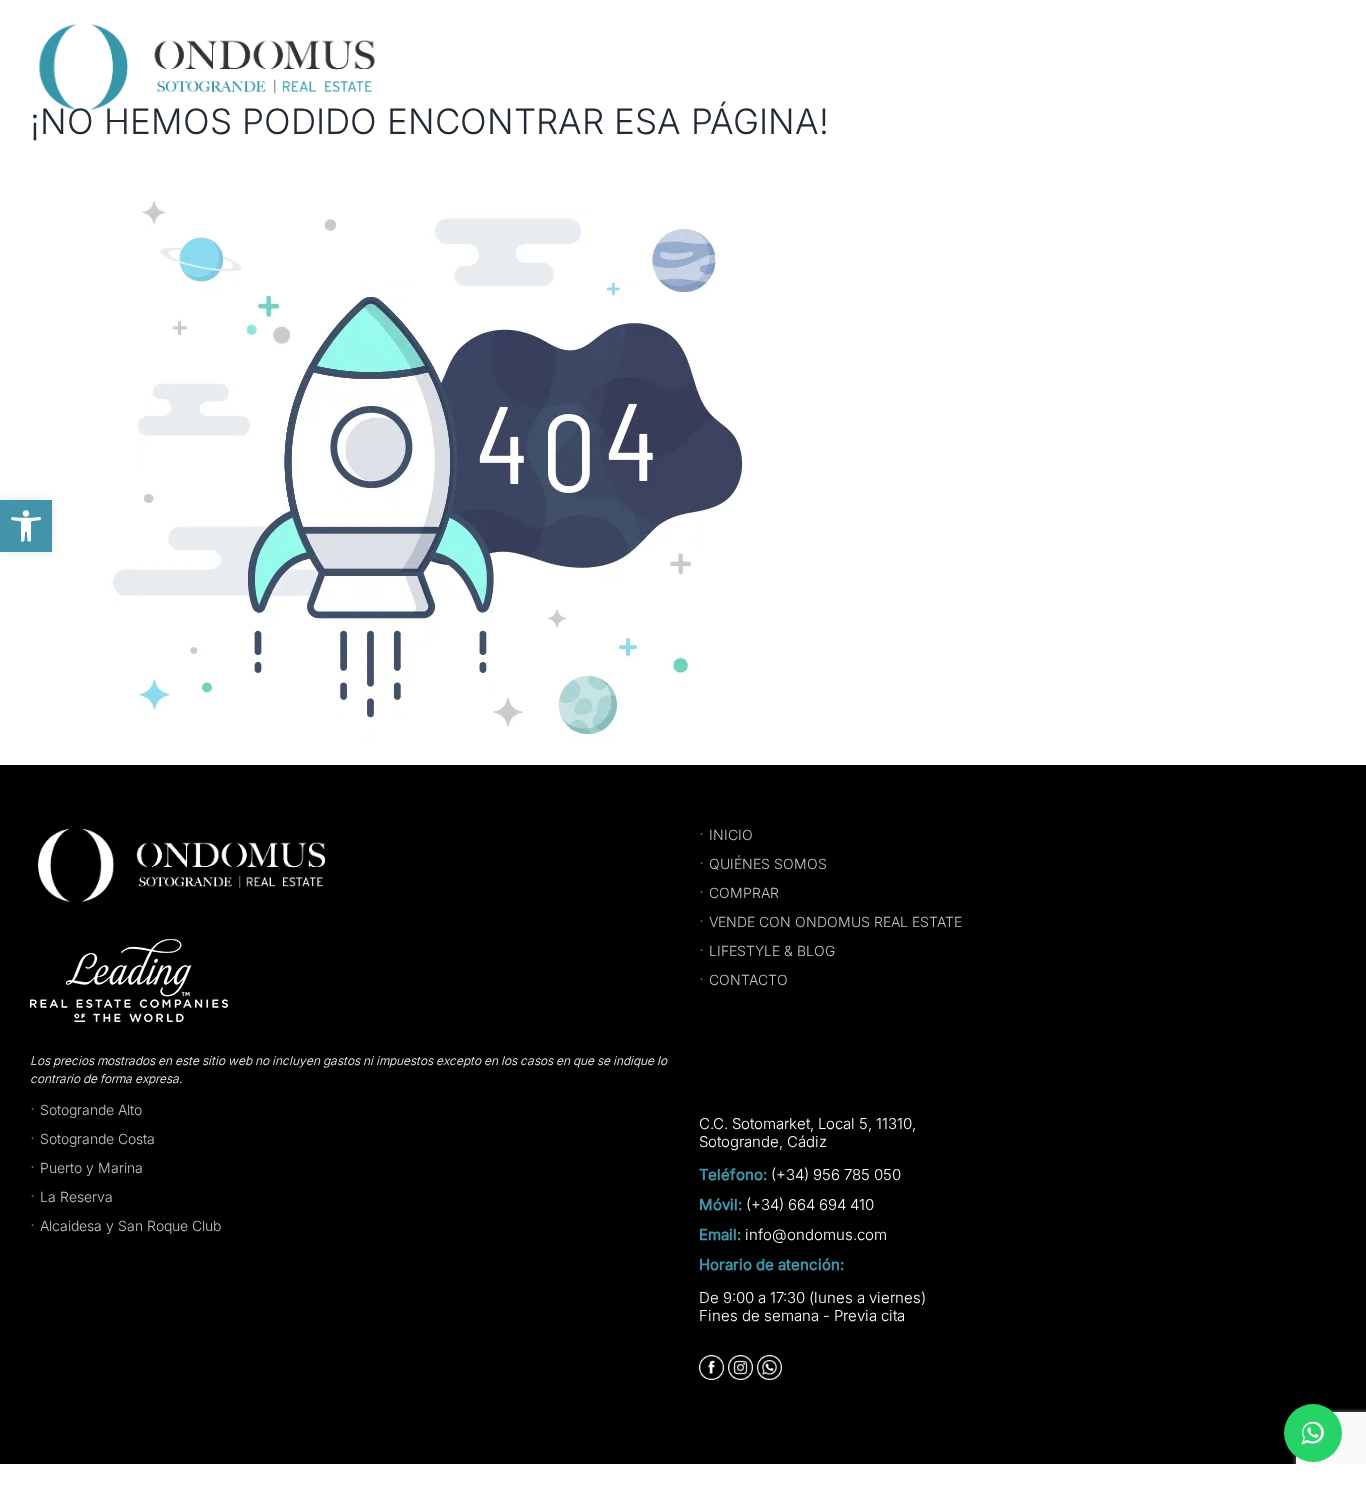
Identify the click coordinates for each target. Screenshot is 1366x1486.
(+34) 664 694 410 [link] (810, 1205)
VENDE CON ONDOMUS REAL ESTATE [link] (835, 921)
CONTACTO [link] (748, 979)
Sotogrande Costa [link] (97, 1138)
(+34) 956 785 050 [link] (836, 1175)
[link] (26, 526)
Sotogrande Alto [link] (91, 1109)
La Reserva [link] (76, 1196)
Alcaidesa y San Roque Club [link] (130, 1225)
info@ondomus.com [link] (816, 1235)
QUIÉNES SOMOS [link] (768, 863)
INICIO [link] (731, 834)
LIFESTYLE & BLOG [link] (772, 950)
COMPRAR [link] (744, 892)
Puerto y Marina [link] (91, 1167)
